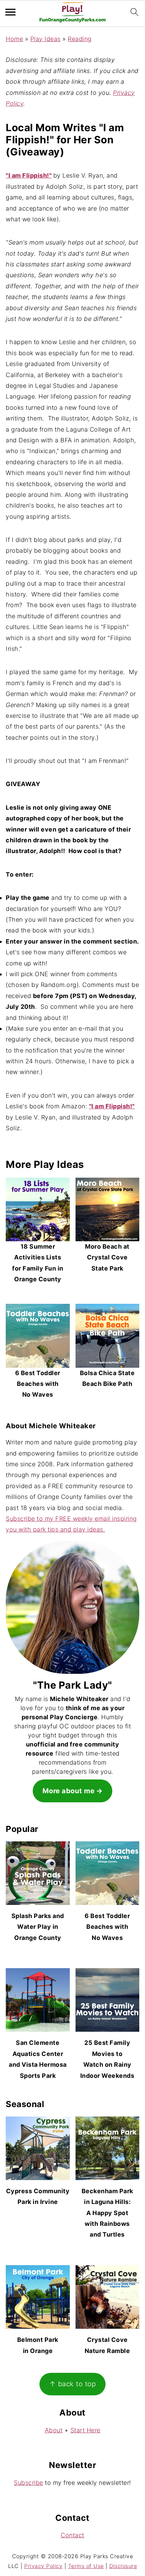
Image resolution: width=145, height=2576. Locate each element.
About (54, 2430)
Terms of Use (86, 2566)
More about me (69, 1791)
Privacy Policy (43, 2566)
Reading (80, 39)
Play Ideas (46, 39)
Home (14, 39)
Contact (72, 2535)
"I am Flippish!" (29, 175)
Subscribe (28, 2483)
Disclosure (123, 2566)
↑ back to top (73, 2384)
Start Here (85, 2430)
